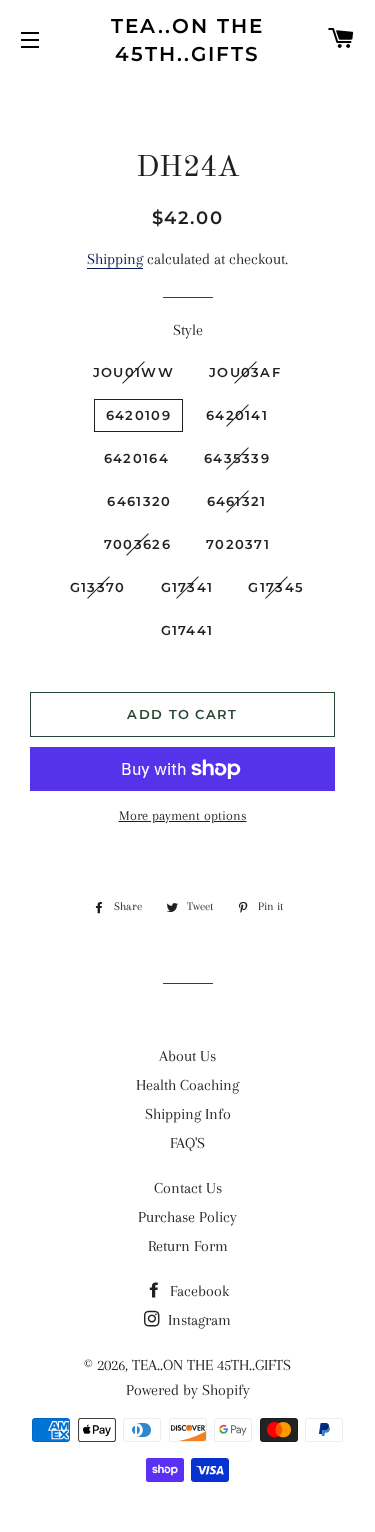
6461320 (139, 501)
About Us (187, 1056)
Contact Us (188, 1188)
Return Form (188, 1246)
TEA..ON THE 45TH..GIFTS (187, 40)
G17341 (187, 587)
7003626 (137, 544)
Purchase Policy (187, 1217)
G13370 (98, 587)
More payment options (183, 815)
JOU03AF (245, 372)
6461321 (237, 501)
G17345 (276, 587)
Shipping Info (188, 1114)
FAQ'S (187, 1143)
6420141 (237, 415)
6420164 (136, 458)
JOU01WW (133, 372)
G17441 (187, 630)
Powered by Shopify (188, 1390)
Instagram (197, 1320)
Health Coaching (187, 1085)
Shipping (115, 259)
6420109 (138, 415)
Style (188, 330)
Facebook (197, 1291)
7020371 (238, 544)
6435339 (237, 458)
